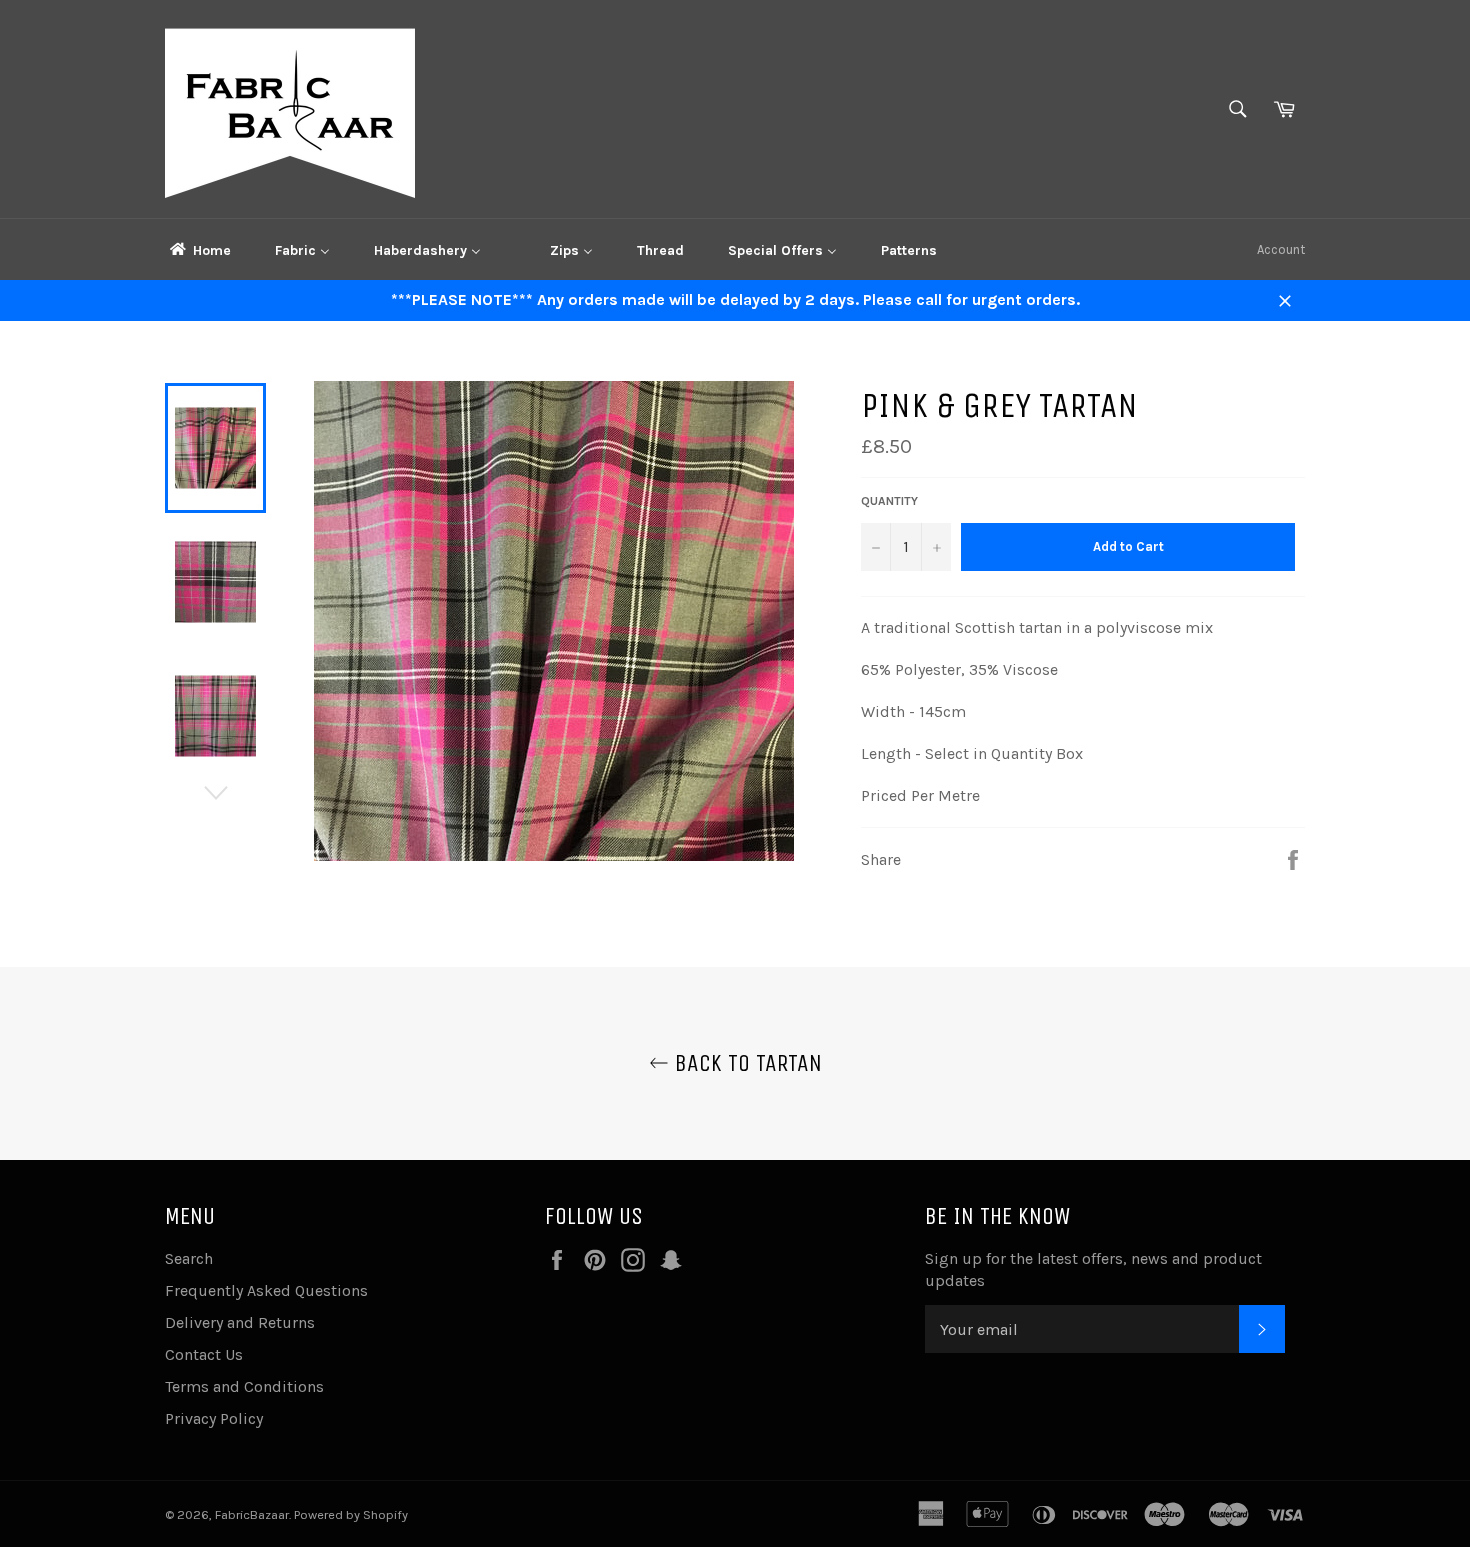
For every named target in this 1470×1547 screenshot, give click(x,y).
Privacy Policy (214, 1418)
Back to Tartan (745, 1063)
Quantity (889, 501)
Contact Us (204, 1354)
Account (1281, 249)
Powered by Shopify (351, 1514)
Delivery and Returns (240, 1322)
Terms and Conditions (244, 1386)
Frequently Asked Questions (266, 1290)
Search (189, 1258)
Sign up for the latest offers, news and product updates (1093, 1269)
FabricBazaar (252, 1514)
